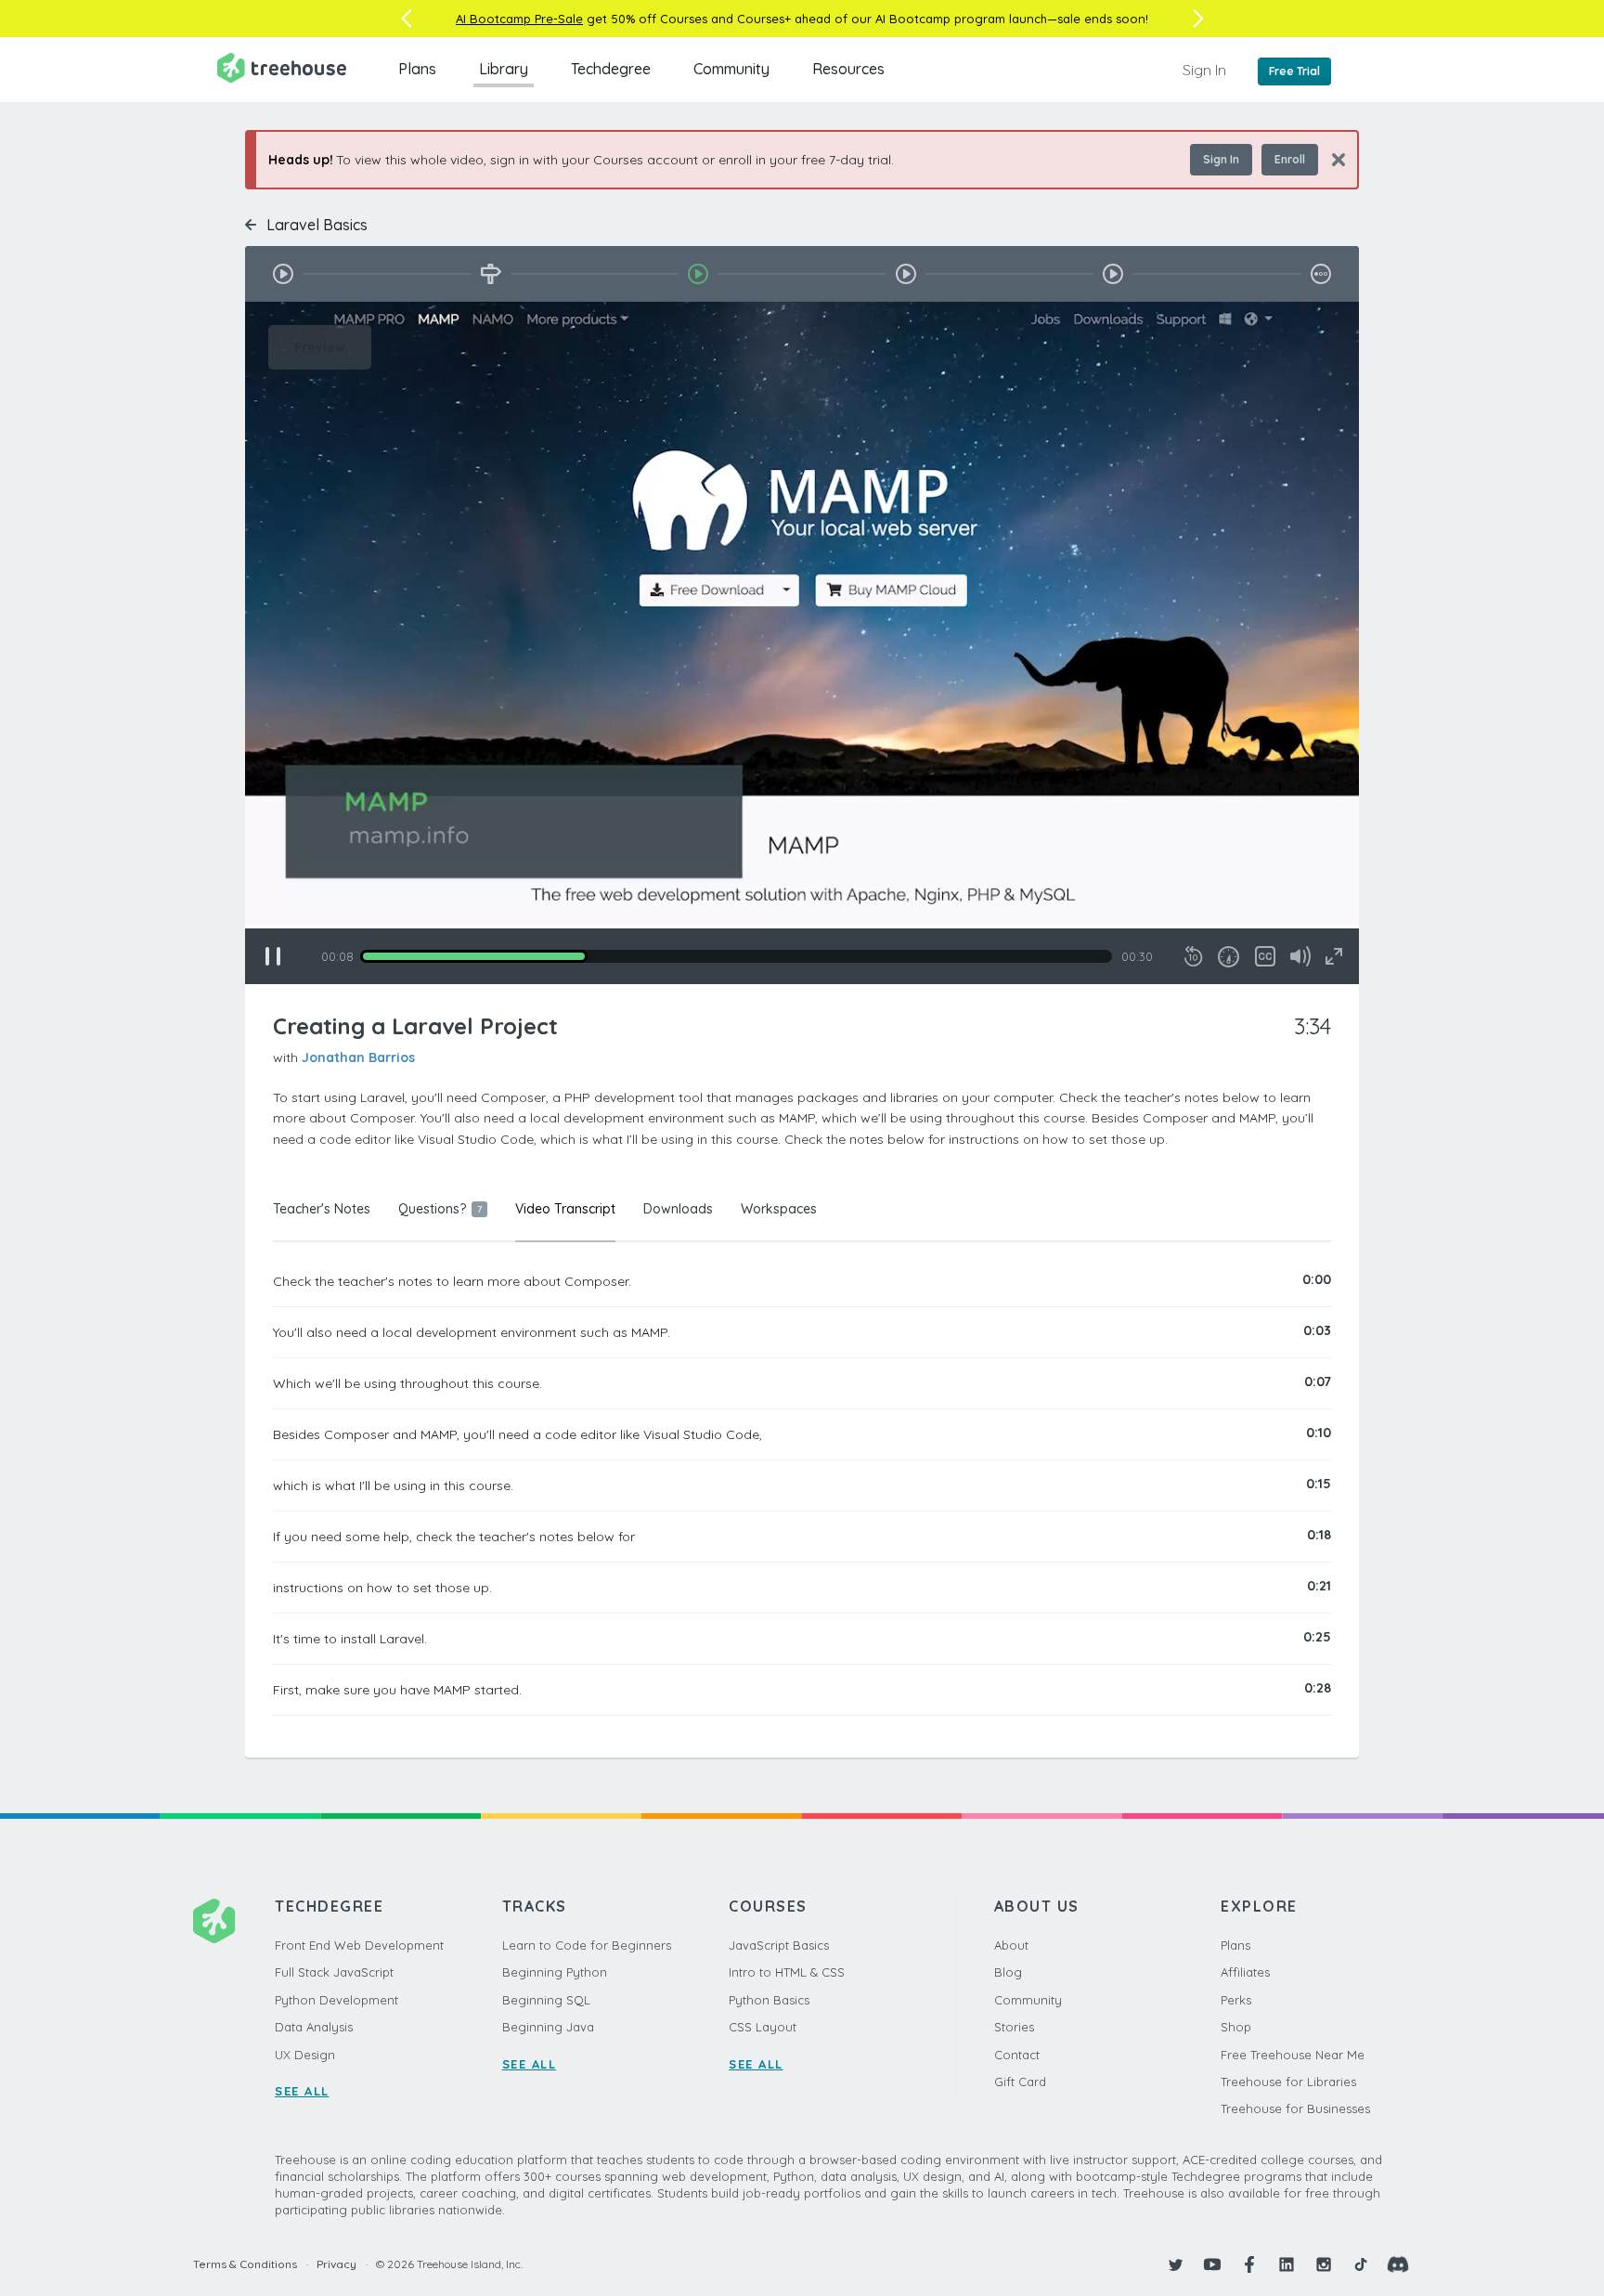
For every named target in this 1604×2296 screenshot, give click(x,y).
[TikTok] (1361, 2264)
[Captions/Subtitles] (1265, 956)
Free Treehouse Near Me (1293, 2055)
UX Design (305, 2055)
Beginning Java (548, 2027)
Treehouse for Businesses (1295, 2108)
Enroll (1290, 159)
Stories (1014, 2027)
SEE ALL (302, 2091)
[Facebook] (1249, 2264)
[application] (802, 643)
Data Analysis (314, 2027)
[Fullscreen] (1334, 956)
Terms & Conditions (245, 2264)
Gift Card (1020, 2082)
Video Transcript (565, 1209)
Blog (1008, 1972)
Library (504, 69)
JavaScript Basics (779, 1945)
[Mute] (1300, 956)
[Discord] (1398, 2264)
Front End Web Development (359, 1945)
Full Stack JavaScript (334, 1972)
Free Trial (1294, 71)
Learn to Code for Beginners (587, 1945)
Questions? (440, 1209)
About (1011, 1945)
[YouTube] (1212, 2264)
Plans (417, 69)
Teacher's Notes (322, 1209)
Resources (848, 69)
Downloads (678, 1209)
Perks (1236, 2000)
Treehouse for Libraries (1288, 2082)
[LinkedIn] (1287, 2264)
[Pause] (273, 956)
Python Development (336, 2000)
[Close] (1332, 159)
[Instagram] (1324, 2264)
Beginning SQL (546, 2000)
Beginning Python (555, 1972)
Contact (1017, 2055)
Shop (1236, 2027)
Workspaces (779, 1209)
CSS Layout (763, 2027)
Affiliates (1245, 1972)
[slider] (736, 956)
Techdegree (611, 69)
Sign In (1204, 70)
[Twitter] (1175, 2264)
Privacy (336, 2264)
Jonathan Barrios (358, 1057)
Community (731, 69)
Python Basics (769, 2000)
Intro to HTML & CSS (787, 1972)
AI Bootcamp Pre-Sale (519, 19)
